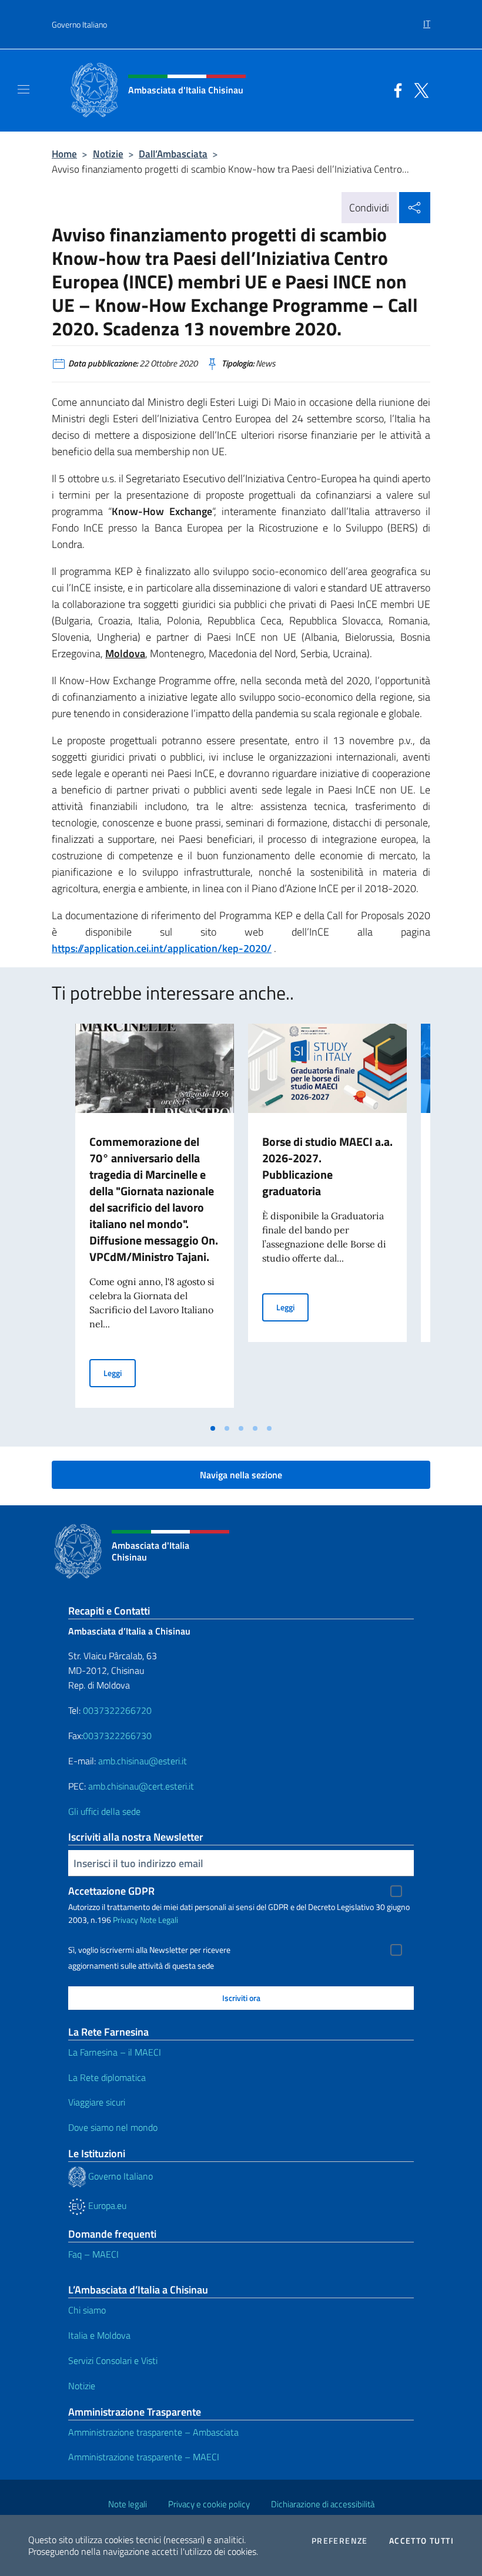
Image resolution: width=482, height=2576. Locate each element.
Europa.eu (106, 2205)
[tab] (213, 1428)
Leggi (120, 1373)
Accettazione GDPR (111, 1891)
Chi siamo (87, 2310)
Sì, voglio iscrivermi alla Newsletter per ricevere (149, 1950)
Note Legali (159, 1920)
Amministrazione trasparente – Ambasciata (153, 2432)
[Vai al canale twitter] (419, 89)
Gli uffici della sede (104, 1811)
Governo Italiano (79, 24)
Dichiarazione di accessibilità (323, 2504)
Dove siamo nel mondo (113, 2127)
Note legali (128, 2504)
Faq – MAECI (93, 2254)
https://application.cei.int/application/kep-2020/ (162, 948)
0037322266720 (117, 1710)
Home (64, 154)
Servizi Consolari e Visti (113, 2360)
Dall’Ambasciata (173, 154)
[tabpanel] (155, 1220)
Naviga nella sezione (241, 1475)
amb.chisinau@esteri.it (143, 1761)
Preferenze (340, 2541)
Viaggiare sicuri (97, 2102)
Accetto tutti (421, 2541)
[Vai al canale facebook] (395, 89)
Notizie (108, 154)
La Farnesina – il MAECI (115, 2052)
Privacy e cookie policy (209, 2504)
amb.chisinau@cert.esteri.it (141, 1786)
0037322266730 (117, 1736)
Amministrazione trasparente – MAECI (144, 2457)
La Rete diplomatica (107, 2077)
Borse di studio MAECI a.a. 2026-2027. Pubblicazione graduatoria (327, 1166)
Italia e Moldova (99, 2335)
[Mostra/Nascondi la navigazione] (24, 89)
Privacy (125, 1920)
